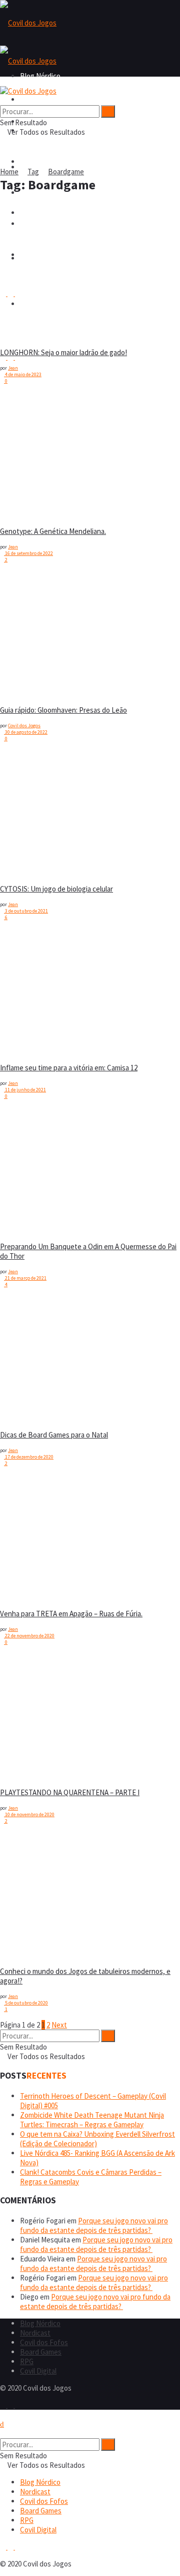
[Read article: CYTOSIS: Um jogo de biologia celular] (25, 813)
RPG (27, 2361)
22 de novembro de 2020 (29, 1636)
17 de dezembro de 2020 (29, 1457)
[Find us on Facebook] (4, 2405)
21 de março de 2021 (25, 1278)
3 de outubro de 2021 (26, 911)
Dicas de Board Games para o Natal (54, 1435)
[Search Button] (3, 100)
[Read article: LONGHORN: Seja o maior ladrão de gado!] (25, 276)
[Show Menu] (3, 81)
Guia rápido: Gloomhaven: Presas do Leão (63, 710)
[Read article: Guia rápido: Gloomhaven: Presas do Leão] (25, 634)
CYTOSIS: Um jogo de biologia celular (56, 889)
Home (9, 172)
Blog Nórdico (40, 99)
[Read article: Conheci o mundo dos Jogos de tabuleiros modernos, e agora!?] (25, 1895)
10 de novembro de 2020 (29, 1814)
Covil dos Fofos (44, 162)
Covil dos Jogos (24, 726)
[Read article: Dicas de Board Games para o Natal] (25, 1359)
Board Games (41, 2352)
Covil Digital (38, 2371)
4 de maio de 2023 (23, 374)
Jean (13, 368)
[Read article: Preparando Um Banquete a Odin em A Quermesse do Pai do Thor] (25, 1171)
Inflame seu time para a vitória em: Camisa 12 (69, 1068)
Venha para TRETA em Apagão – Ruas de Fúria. (71, 1614)
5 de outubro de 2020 (26, 2003)
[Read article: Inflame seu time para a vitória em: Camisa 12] (25, 992)
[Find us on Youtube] (18, 2405)
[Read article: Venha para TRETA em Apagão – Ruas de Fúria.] (25, 1538)
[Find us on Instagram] (11, 2405)
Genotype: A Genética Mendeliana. (53, 531)
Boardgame (66, 172)
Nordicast (35, 2333)
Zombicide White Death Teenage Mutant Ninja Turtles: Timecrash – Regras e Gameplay (92, 2120)
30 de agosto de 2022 (26, 732)
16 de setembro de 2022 (28, 553)
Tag (33, 172)
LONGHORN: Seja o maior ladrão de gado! (63, 352)
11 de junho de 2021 (25, 1090)
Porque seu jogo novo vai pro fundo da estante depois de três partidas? (94, 2225)
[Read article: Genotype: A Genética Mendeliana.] (25, 455)
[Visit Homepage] (28, 23)
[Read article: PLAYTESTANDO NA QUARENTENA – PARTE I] (25, 1716)
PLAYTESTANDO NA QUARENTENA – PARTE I (70, 1792)
